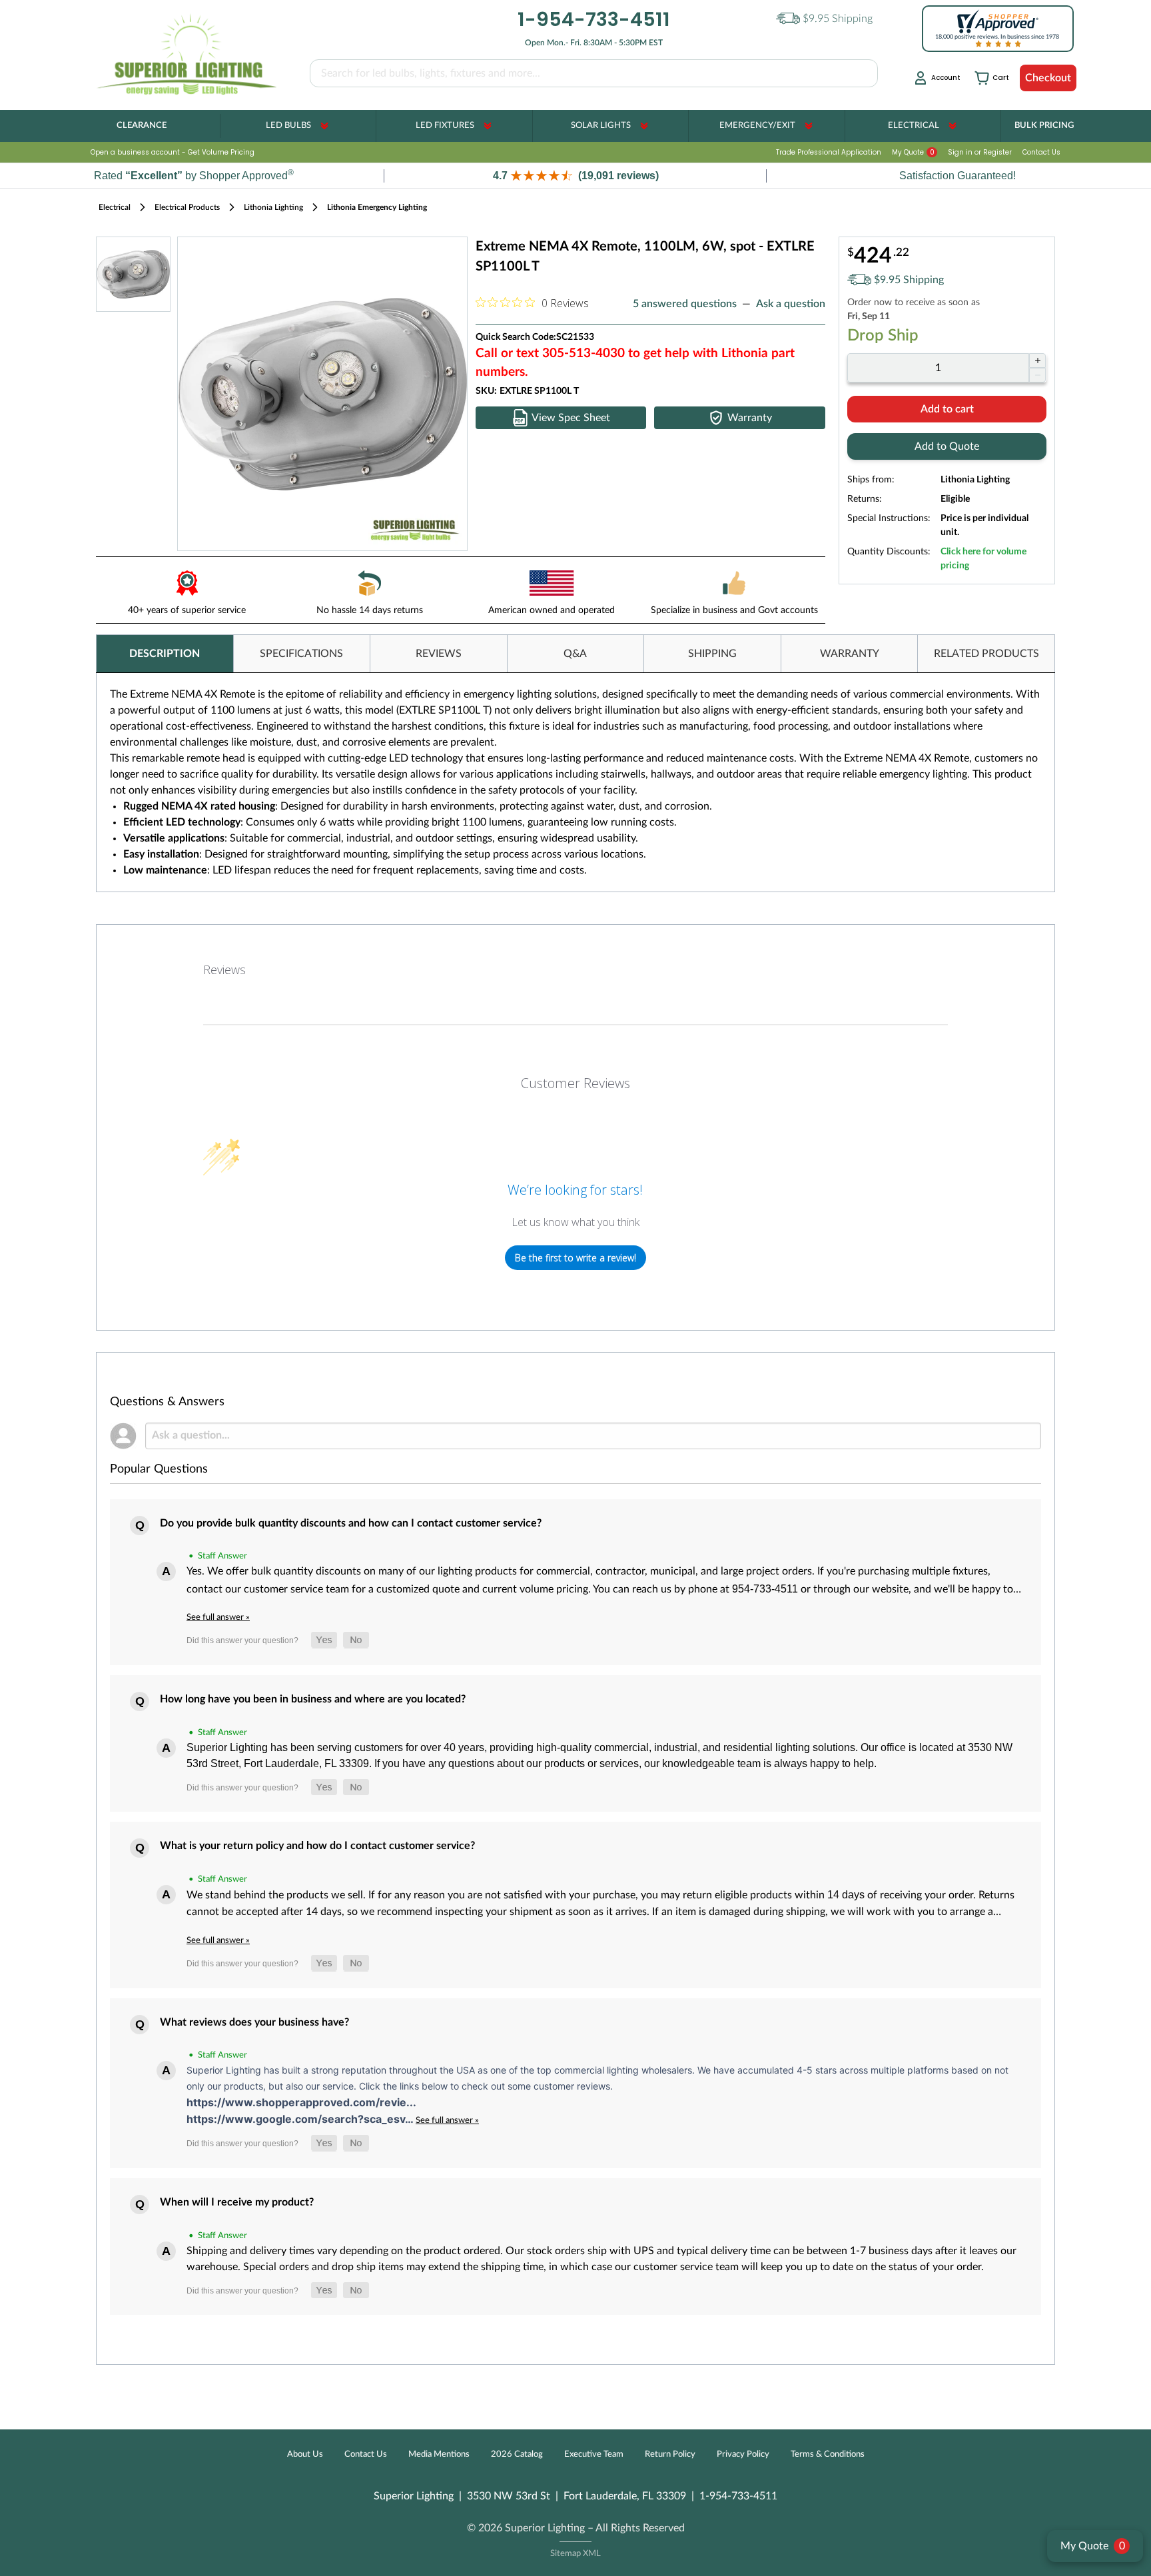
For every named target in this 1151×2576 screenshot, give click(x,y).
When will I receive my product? (237, 2202)
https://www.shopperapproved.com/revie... (301, 2102)
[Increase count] (1037, 360)
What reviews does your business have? (254, 2022)
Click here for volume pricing (983, 559)
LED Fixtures (445, 126)
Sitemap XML (575, 2554)
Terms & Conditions (828, 2454)
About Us (305, 2454)
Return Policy (670, 2454)
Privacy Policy (743, 2454)
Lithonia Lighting (273, 207)
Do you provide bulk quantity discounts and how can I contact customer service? (351, 1523)
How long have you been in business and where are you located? (313, 1699)
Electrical (914, 126)
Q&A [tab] (575, 654)
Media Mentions (439, 2454)
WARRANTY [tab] (850, 654)
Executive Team (594, 2454)
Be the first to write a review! (575, 1258)
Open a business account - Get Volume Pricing (173, 152)
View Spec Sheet (571, 418)
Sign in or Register (980, 152)
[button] (575, 176)
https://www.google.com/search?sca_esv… (301, 2119)
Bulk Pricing (1044, 126)
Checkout (1048, 78)
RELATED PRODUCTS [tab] (986, 654)
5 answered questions (685, 304)
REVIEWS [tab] (439, 654)
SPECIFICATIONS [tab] (301, 654)
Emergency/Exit (757, 126)
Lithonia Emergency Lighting (377, 207)
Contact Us (1041, 152)
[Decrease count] (1037, 375)
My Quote (913, 152)
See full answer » (218, 1617)
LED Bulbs (288, 126)
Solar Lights (601, 126)
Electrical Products (187, 207)
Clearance (142, 126)
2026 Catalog (517, 2454)
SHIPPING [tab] (712, 654)
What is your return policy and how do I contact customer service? (317, 1846)
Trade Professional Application (829, 152)
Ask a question (791, 304)
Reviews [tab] (224, 969)
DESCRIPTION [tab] (165, 654)
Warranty (750, 418)
